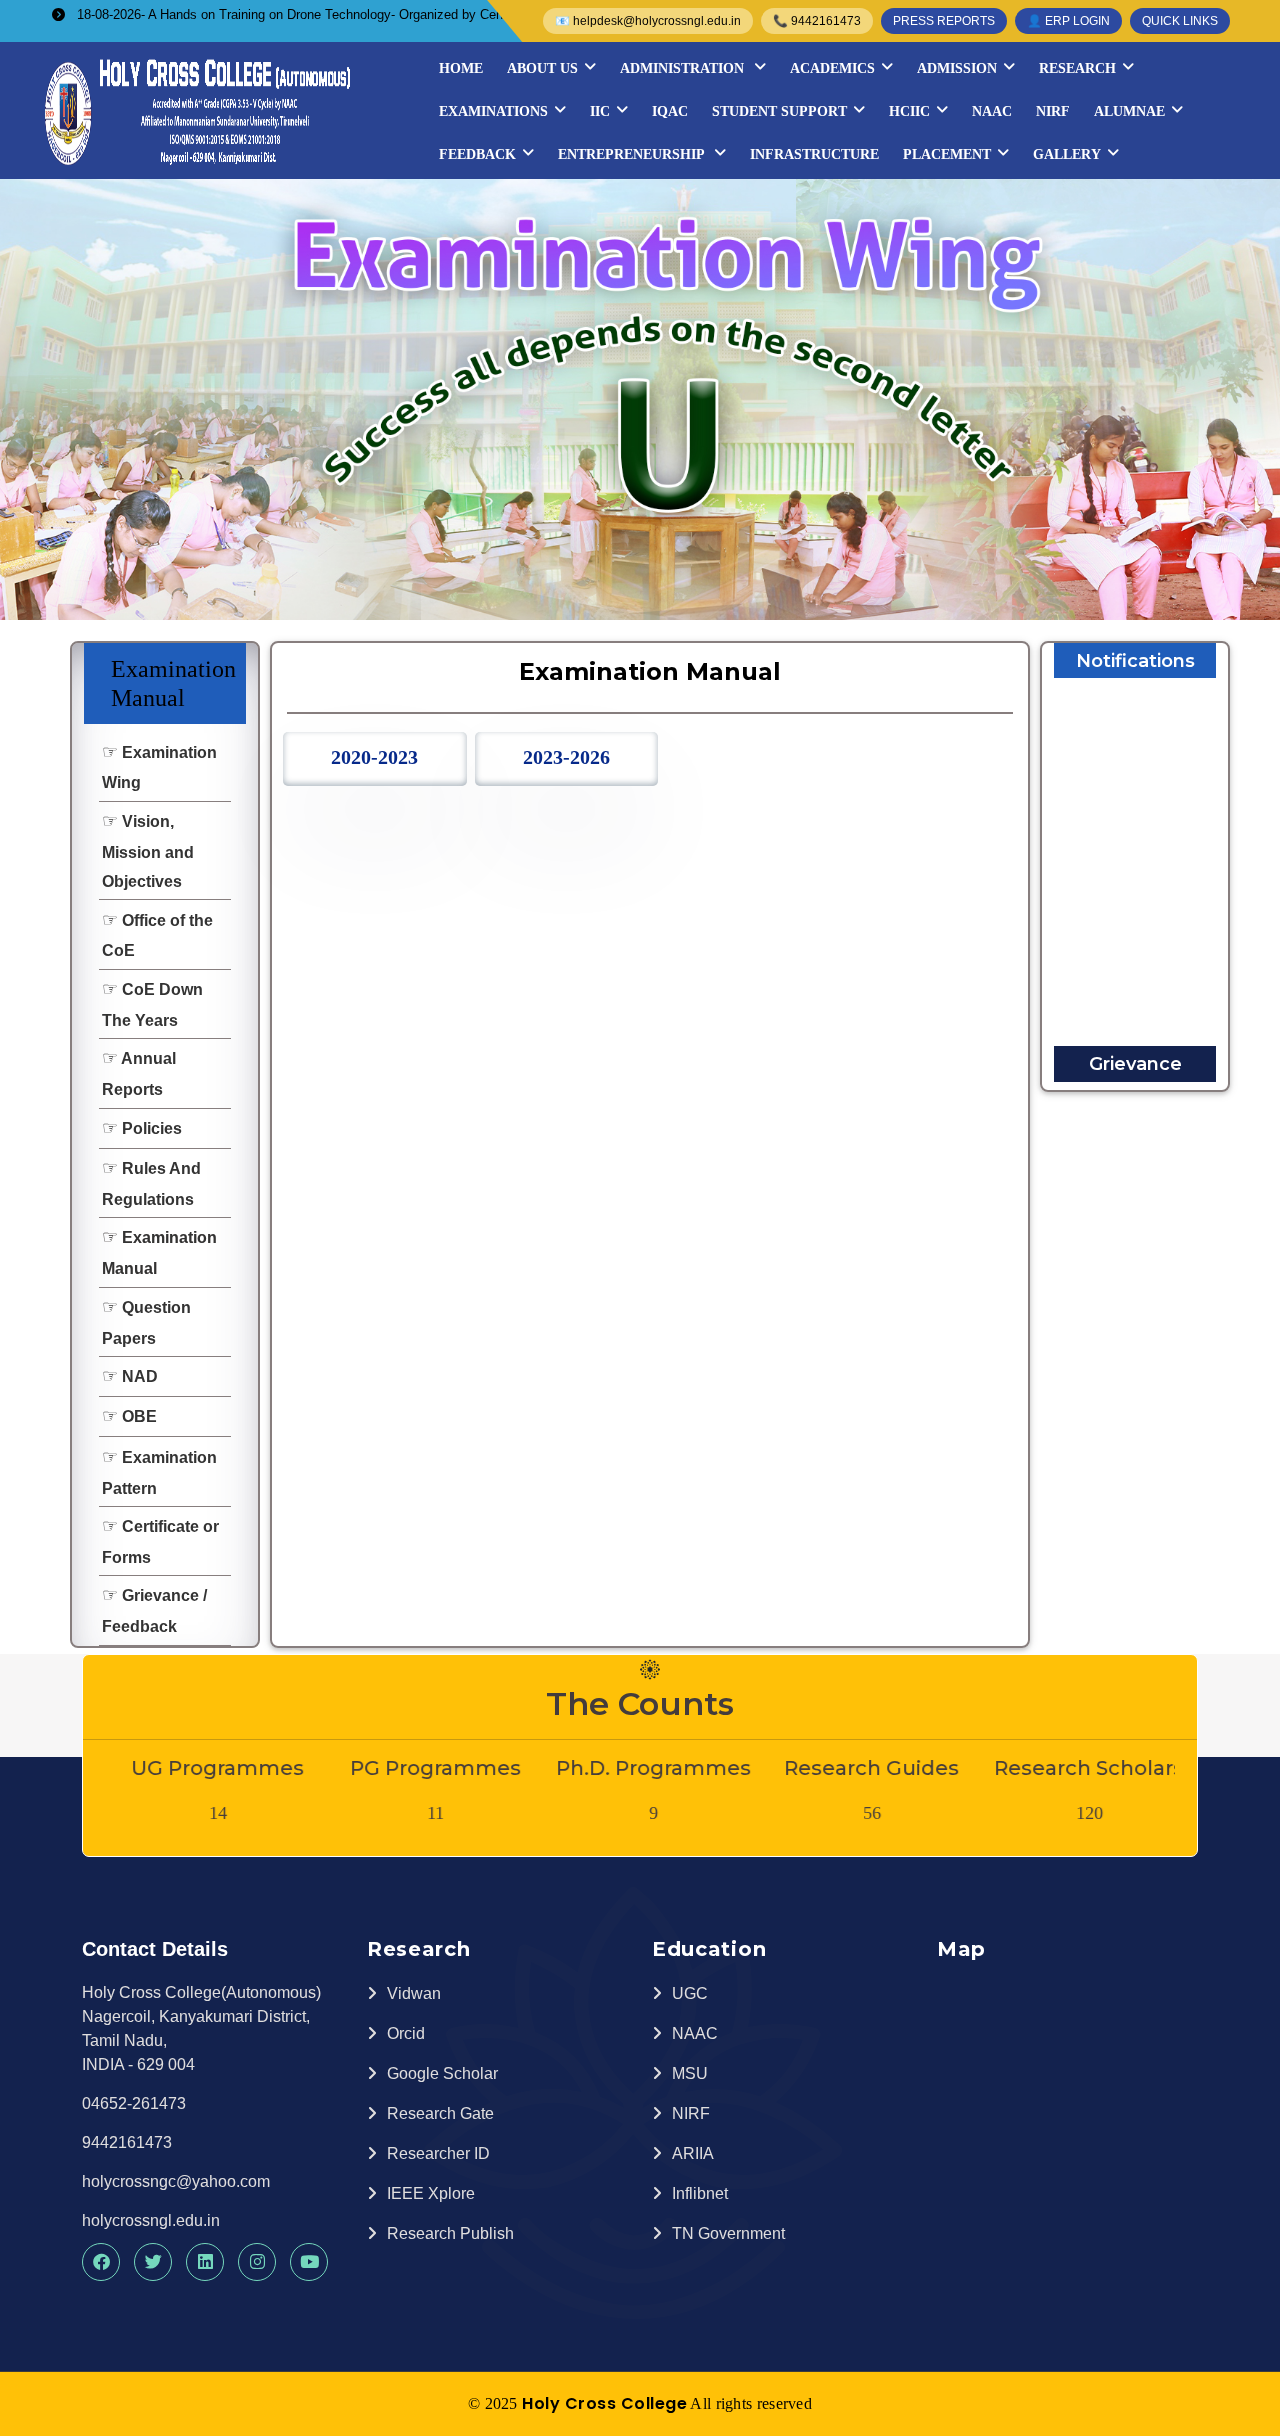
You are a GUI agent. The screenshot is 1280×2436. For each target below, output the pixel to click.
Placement (947, 154)
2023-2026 (566, 757)
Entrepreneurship (633, 154)
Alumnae (1129, 111)
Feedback (477, 154)
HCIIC (909, 111)
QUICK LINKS (1180, 21)
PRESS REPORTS (944, 21)
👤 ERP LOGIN (1068, 21)
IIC (600, 111)
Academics (832, 68)
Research (1077, 68)
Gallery (1067, 154)
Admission (957, 68)
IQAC (670, 111)
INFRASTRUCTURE (814, 154)
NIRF (1053, 111)
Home (461, 68)
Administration (684, 68)
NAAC (992, 111)
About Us (542, 68)
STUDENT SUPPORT (779, 111)
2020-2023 (374, 757)
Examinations (493, 111)
